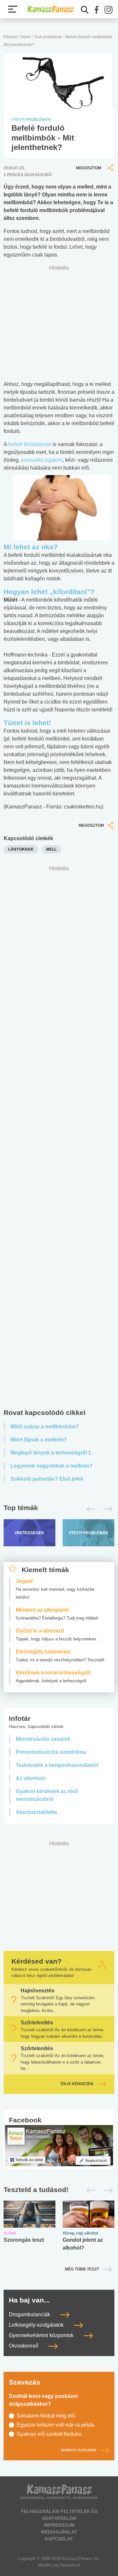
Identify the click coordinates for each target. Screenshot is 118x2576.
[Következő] (106, 1509)
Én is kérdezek (77, 2084)
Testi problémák (48, 37)
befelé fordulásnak (30, 444)
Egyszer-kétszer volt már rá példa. (56, 2425)
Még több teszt (82, 2269)
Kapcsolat (59, 2539)
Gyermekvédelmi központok (42, 2335)
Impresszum (59, 2525)
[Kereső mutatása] (85, 10)
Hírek (25, 37)
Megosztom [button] (89, 168)
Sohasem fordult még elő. (46, 2416)
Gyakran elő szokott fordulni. (50, 2434)
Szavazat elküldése (79, 2451)
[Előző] (89, 1509)
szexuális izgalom (42, 460)
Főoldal (10, 37)
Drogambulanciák (30, 2314)
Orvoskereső (24, 2346)
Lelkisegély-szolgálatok (37, 2325)
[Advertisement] (59, 1139)
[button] (97, 10)
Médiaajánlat (59, 2532)
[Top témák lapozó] (59, 1509)
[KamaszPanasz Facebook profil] (59, 2145)
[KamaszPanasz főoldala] (50, 9)
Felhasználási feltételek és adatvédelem (59, 2515)
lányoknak (21, 849)
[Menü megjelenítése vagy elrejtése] (13, 9)
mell (51, 849)
